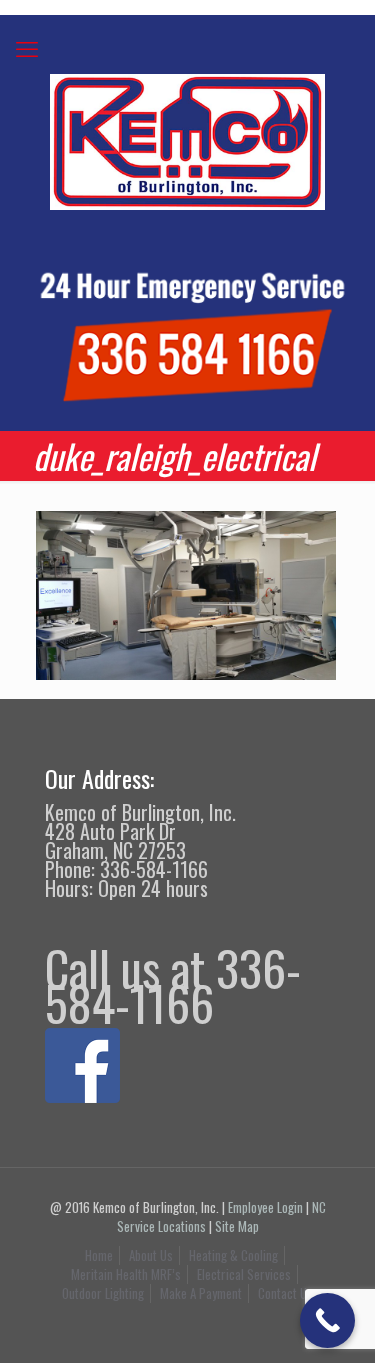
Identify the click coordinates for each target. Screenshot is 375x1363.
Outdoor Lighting (103, 1293)
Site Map (237, 1226)
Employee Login (265, 1207)
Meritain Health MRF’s (126, 1274)
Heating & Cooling (233, 1255)
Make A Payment (201, 1293)
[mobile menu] (27, 47)
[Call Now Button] (327, 1320)
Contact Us (285, 1293)
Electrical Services (244, 1274)
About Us (151, 1255)
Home (99, 1255)
